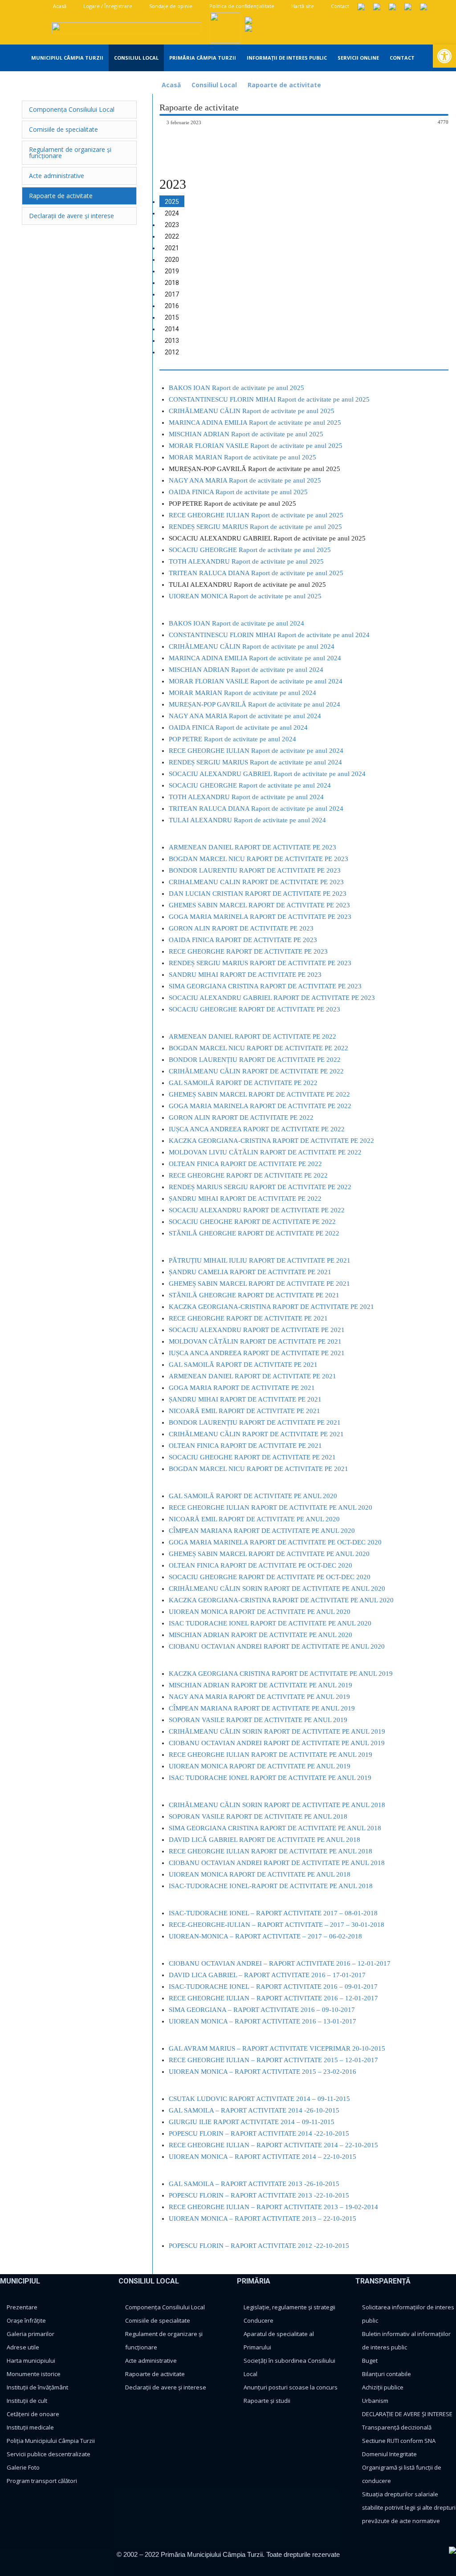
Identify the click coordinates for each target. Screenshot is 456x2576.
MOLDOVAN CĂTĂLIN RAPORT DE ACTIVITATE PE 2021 (255, 1341)
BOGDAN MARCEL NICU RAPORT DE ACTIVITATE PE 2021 (259, 1469)
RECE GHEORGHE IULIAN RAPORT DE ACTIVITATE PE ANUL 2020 (271, 1507)
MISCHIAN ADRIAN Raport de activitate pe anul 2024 (246, 670)
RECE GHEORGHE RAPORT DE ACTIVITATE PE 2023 (248, 951)
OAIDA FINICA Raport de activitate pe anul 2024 (238, 727)
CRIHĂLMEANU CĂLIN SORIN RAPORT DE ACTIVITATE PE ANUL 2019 (277, 1731)
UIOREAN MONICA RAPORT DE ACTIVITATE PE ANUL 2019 (260, 1766)
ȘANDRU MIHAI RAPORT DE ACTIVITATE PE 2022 (245, 1199)
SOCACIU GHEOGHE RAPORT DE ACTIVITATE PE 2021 (252, 1457)
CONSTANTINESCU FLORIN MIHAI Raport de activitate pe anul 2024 (269, 635)
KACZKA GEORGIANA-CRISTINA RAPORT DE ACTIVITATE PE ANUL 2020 (281, 1600)
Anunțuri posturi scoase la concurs (291, 2387)
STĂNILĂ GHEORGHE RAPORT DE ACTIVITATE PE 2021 (254, 1295)
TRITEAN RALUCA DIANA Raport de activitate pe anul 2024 (256, 809)
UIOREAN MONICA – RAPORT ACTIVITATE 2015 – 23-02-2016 (263, 2072)
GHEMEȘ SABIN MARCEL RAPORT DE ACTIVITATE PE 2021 (259, 1284)
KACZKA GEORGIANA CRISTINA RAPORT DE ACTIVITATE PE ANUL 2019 (281, 1674)
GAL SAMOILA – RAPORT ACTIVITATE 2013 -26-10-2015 (254, 2184)
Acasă (59, 6)
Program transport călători (42, 2481)
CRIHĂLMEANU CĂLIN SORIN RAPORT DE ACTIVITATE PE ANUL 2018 (277, 1805)
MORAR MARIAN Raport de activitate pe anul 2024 (242, 693)
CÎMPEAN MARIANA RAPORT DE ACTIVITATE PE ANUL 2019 (262, 1708)
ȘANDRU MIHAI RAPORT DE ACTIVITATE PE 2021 (245, 1399)
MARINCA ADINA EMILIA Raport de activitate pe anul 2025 (255, 423)
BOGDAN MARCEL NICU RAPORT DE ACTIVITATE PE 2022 (259, 1048)
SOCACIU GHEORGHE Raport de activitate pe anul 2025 (250, 550)
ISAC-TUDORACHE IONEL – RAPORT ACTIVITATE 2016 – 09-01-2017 (273, 1987)
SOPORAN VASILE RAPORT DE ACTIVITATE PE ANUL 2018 (258, 1816)
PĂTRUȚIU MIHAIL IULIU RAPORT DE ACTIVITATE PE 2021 (260, 1260)
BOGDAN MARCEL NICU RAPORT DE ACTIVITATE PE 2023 (259, 859)
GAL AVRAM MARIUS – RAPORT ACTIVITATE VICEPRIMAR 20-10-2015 (277, 2048)
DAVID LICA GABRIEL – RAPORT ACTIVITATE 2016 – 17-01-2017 (267, 1975)
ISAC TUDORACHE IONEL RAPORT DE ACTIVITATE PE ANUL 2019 (270, 1778)
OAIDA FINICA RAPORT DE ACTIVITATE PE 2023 (243, 940)
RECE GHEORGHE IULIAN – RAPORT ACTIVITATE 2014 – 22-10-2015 (273, 2145)
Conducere (259, 2320)
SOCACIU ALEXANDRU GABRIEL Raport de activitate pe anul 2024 (267, 774)
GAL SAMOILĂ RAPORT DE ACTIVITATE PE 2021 (243, 1365)
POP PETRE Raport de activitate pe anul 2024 (232, 739)
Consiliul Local (136, 58)
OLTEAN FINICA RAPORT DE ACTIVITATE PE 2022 (245, 1164)
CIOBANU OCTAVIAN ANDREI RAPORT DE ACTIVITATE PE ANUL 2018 (277, 1863)
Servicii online (358, 58)
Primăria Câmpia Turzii (203, 58)
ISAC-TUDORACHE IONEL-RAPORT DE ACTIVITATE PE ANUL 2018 (271, 1886)
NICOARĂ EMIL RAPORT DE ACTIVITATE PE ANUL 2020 (254, 1519)
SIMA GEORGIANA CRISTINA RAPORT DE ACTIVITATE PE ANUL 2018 (275, 1828)
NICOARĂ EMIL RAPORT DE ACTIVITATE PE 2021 (244, 1411)
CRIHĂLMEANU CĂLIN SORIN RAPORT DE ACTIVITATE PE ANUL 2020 (277, 1589)
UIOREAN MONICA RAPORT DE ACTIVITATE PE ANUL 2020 (260, 1612)
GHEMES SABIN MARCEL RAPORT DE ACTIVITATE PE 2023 (259, 905)
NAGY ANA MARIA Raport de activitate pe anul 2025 (245, 480)
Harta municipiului (31, 2361)
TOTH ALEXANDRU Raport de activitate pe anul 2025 (246, 561)
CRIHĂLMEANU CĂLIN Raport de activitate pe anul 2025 (252, 411)
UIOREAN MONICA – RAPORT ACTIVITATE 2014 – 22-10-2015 (263, 2157)
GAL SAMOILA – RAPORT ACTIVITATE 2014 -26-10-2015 (254, 2110)
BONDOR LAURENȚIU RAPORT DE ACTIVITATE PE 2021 (255, 1422)
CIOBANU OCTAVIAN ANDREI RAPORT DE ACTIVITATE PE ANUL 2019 (277, 1743)
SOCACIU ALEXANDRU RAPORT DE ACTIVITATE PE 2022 (257, 1210)
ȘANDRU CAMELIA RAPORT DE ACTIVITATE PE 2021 (250, 1272)
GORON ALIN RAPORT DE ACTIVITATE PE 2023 (241, 928)
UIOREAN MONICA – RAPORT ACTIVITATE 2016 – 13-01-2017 (263, 2021)
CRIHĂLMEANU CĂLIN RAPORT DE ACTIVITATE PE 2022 (256, 1071)
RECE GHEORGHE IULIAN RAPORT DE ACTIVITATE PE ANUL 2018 (271, 1851)
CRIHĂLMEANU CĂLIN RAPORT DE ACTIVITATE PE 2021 (256, 1434)
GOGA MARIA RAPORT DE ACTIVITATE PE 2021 (242, 1388)
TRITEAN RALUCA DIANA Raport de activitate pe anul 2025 (256, 573)
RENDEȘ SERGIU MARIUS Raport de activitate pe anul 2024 (255, 762)
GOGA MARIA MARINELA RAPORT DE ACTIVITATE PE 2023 (260, 917)
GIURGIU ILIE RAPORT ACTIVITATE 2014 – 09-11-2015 (252, 2122)
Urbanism (375, 2401)
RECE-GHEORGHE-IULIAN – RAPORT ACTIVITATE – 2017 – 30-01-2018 (277, 1925)
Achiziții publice (383, 2387)
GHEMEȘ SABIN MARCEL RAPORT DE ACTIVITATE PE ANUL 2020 (269, 1554)
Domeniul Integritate (389, 2454)
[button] (444, 56)
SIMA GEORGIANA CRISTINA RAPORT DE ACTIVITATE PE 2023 (265, 986)
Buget (370, 2361)
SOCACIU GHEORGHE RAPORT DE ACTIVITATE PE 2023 (254, 1009)
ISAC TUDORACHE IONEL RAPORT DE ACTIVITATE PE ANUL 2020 (270, 1623)
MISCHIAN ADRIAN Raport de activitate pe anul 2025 (246, 434)
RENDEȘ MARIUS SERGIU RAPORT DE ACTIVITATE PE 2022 (260, 1187)
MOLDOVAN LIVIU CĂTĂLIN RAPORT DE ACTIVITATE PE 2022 (265, 1152)
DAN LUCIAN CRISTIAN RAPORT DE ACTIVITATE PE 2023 (258, 894)
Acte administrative (151, 2361)
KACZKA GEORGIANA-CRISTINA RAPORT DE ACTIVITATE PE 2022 (271, 1141)
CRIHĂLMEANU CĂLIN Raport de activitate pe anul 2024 (252, 646)
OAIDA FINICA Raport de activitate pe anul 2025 (238, 492)
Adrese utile (23, 2347)
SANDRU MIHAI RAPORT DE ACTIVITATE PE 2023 (245, 975)
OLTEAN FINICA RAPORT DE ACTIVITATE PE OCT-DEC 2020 (261, 1565)
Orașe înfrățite (26, 2320)
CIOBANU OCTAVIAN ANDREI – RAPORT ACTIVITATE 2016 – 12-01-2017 (280, 1963)
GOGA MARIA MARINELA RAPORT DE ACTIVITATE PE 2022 (260, 1106)
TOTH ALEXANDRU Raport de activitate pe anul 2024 (246, 797)
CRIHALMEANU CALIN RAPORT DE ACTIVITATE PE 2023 (256, 882)
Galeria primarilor (31, 2334)
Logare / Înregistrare (107, 6)
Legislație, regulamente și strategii (289, 2307)
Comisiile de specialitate (158, 2320)
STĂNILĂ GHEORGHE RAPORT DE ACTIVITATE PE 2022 (254, 1233)
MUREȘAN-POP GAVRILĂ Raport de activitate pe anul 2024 (254, 704)
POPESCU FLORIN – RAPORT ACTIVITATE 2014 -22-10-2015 (259, 2133)
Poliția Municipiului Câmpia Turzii (51, 2441)
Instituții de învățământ (37, 2387)
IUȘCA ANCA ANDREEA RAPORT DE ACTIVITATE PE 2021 (257, 1353)
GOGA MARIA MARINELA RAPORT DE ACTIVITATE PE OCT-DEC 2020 (275, 1542)
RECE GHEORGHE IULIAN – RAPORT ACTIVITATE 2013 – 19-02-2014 (273, 2207)
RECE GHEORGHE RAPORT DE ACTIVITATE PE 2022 (248, 1175)
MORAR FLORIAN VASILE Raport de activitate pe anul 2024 (256, 681)
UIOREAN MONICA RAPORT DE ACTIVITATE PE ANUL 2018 (260, 1874)
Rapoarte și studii (267, 2401)
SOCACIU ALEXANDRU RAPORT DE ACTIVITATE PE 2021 (257, 1330)
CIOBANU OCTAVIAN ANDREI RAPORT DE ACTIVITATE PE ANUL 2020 (277, 1646)
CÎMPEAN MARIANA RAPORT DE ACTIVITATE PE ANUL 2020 (262, 1531)
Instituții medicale (30, 2427)
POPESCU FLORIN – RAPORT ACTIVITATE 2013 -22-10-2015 (259, 2195)
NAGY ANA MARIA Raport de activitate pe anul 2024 (245, 716)
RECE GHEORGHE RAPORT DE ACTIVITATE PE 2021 (248, 1318)
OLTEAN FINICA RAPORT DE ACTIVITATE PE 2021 (245, 1446)
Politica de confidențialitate (241, 6)
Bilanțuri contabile (387, 2374)
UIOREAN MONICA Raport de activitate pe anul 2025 (245, 596)
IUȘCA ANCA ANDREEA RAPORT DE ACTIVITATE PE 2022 (257, 1129)
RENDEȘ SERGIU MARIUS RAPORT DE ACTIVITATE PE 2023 (260, 963)
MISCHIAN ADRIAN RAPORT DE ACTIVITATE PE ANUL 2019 (261, 1685)
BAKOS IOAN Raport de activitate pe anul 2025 (236, 388)
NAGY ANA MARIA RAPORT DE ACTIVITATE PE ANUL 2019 (259, 1697)
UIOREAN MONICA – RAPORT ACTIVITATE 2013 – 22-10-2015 (263, 2218)
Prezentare (22, 2307)
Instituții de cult (27, 2401)
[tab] (172, 201)
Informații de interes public (287, 58)
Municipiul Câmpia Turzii (67, 58)
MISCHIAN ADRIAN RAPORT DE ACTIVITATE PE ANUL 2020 (261, 1635)
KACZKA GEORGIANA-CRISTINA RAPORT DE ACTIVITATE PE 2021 (271, 1307)
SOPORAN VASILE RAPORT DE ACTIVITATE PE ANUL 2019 (258, 1720)
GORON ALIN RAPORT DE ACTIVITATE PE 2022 (241, 1117)
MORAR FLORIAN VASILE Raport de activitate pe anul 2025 (256, 446)
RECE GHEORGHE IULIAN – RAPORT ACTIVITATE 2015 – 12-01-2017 (273, 2060)
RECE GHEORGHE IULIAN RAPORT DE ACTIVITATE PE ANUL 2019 (271, 1755)
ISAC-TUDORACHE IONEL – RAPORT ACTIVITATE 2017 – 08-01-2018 (273, 1913)
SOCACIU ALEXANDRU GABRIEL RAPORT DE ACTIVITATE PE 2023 (272, 998)
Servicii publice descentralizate (49, 2454)
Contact (339, 6)
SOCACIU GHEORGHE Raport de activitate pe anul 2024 (250, 785)
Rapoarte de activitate (155, 2374)
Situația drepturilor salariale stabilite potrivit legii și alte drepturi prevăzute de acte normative (409, 2507)
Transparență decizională (397, 2427)
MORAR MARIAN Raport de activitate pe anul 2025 (242, 457)
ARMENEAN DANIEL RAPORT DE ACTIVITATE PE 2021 (252, 1376)
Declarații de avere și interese (166, 2387)
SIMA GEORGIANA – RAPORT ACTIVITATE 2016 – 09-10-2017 (262, 2010)
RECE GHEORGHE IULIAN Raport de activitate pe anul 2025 (256, 515)
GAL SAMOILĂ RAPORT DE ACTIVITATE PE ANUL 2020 (253, 1496)
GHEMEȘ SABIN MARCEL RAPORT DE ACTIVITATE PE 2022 (259, 1094)
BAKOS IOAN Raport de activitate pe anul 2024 (236, 623)
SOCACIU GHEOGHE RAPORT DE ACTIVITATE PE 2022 (252, 1222)
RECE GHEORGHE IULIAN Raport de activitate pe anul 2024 (256, 751)
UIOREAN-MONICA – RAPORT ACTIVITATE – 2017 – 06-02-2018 (265, 1936)
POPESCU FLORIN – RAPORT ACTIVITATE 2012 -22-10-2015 (259, 2246)
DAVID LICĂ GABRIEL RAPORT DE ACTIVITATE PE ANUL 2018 (265, 1840)
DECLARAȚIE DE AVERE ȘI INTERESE (407, 2414)
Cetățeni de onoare (33, 2414)
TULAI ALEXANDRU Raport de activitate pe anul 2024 (247, 820)
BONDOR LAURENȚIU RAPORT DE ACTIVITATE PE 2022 (255, 1060)
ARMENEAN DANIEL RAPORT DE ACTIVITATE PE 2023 (252, 847)
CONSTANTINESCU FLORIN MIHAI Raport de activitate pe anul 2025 (269, 399)
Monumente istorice (34, 2374)
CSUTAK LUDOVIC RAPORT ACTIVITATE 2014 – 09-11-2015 (259, 2099)
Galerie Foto (23, 2467)
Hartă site (302, 6)
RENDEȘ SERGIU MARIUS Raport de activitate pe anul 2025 (255, 527)
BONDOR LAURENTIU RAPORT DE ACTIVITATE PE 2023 (255, 870)
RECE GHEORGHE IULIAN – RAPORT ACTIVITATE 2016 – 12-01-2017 (273, 1998)
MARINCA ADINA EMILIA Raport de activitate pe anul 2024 (255, 658)
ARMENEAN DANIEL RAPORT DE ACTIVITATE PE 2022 (252, 1036)
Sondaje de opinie (170, 6)
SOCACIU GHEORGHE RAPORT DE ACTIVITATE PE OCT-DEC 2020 (270, 1577)
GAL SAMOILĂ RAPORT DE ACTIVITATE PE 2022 (243, 1083)
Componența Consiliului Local (165, 2307)
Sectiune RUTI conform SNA (399, 2441)
